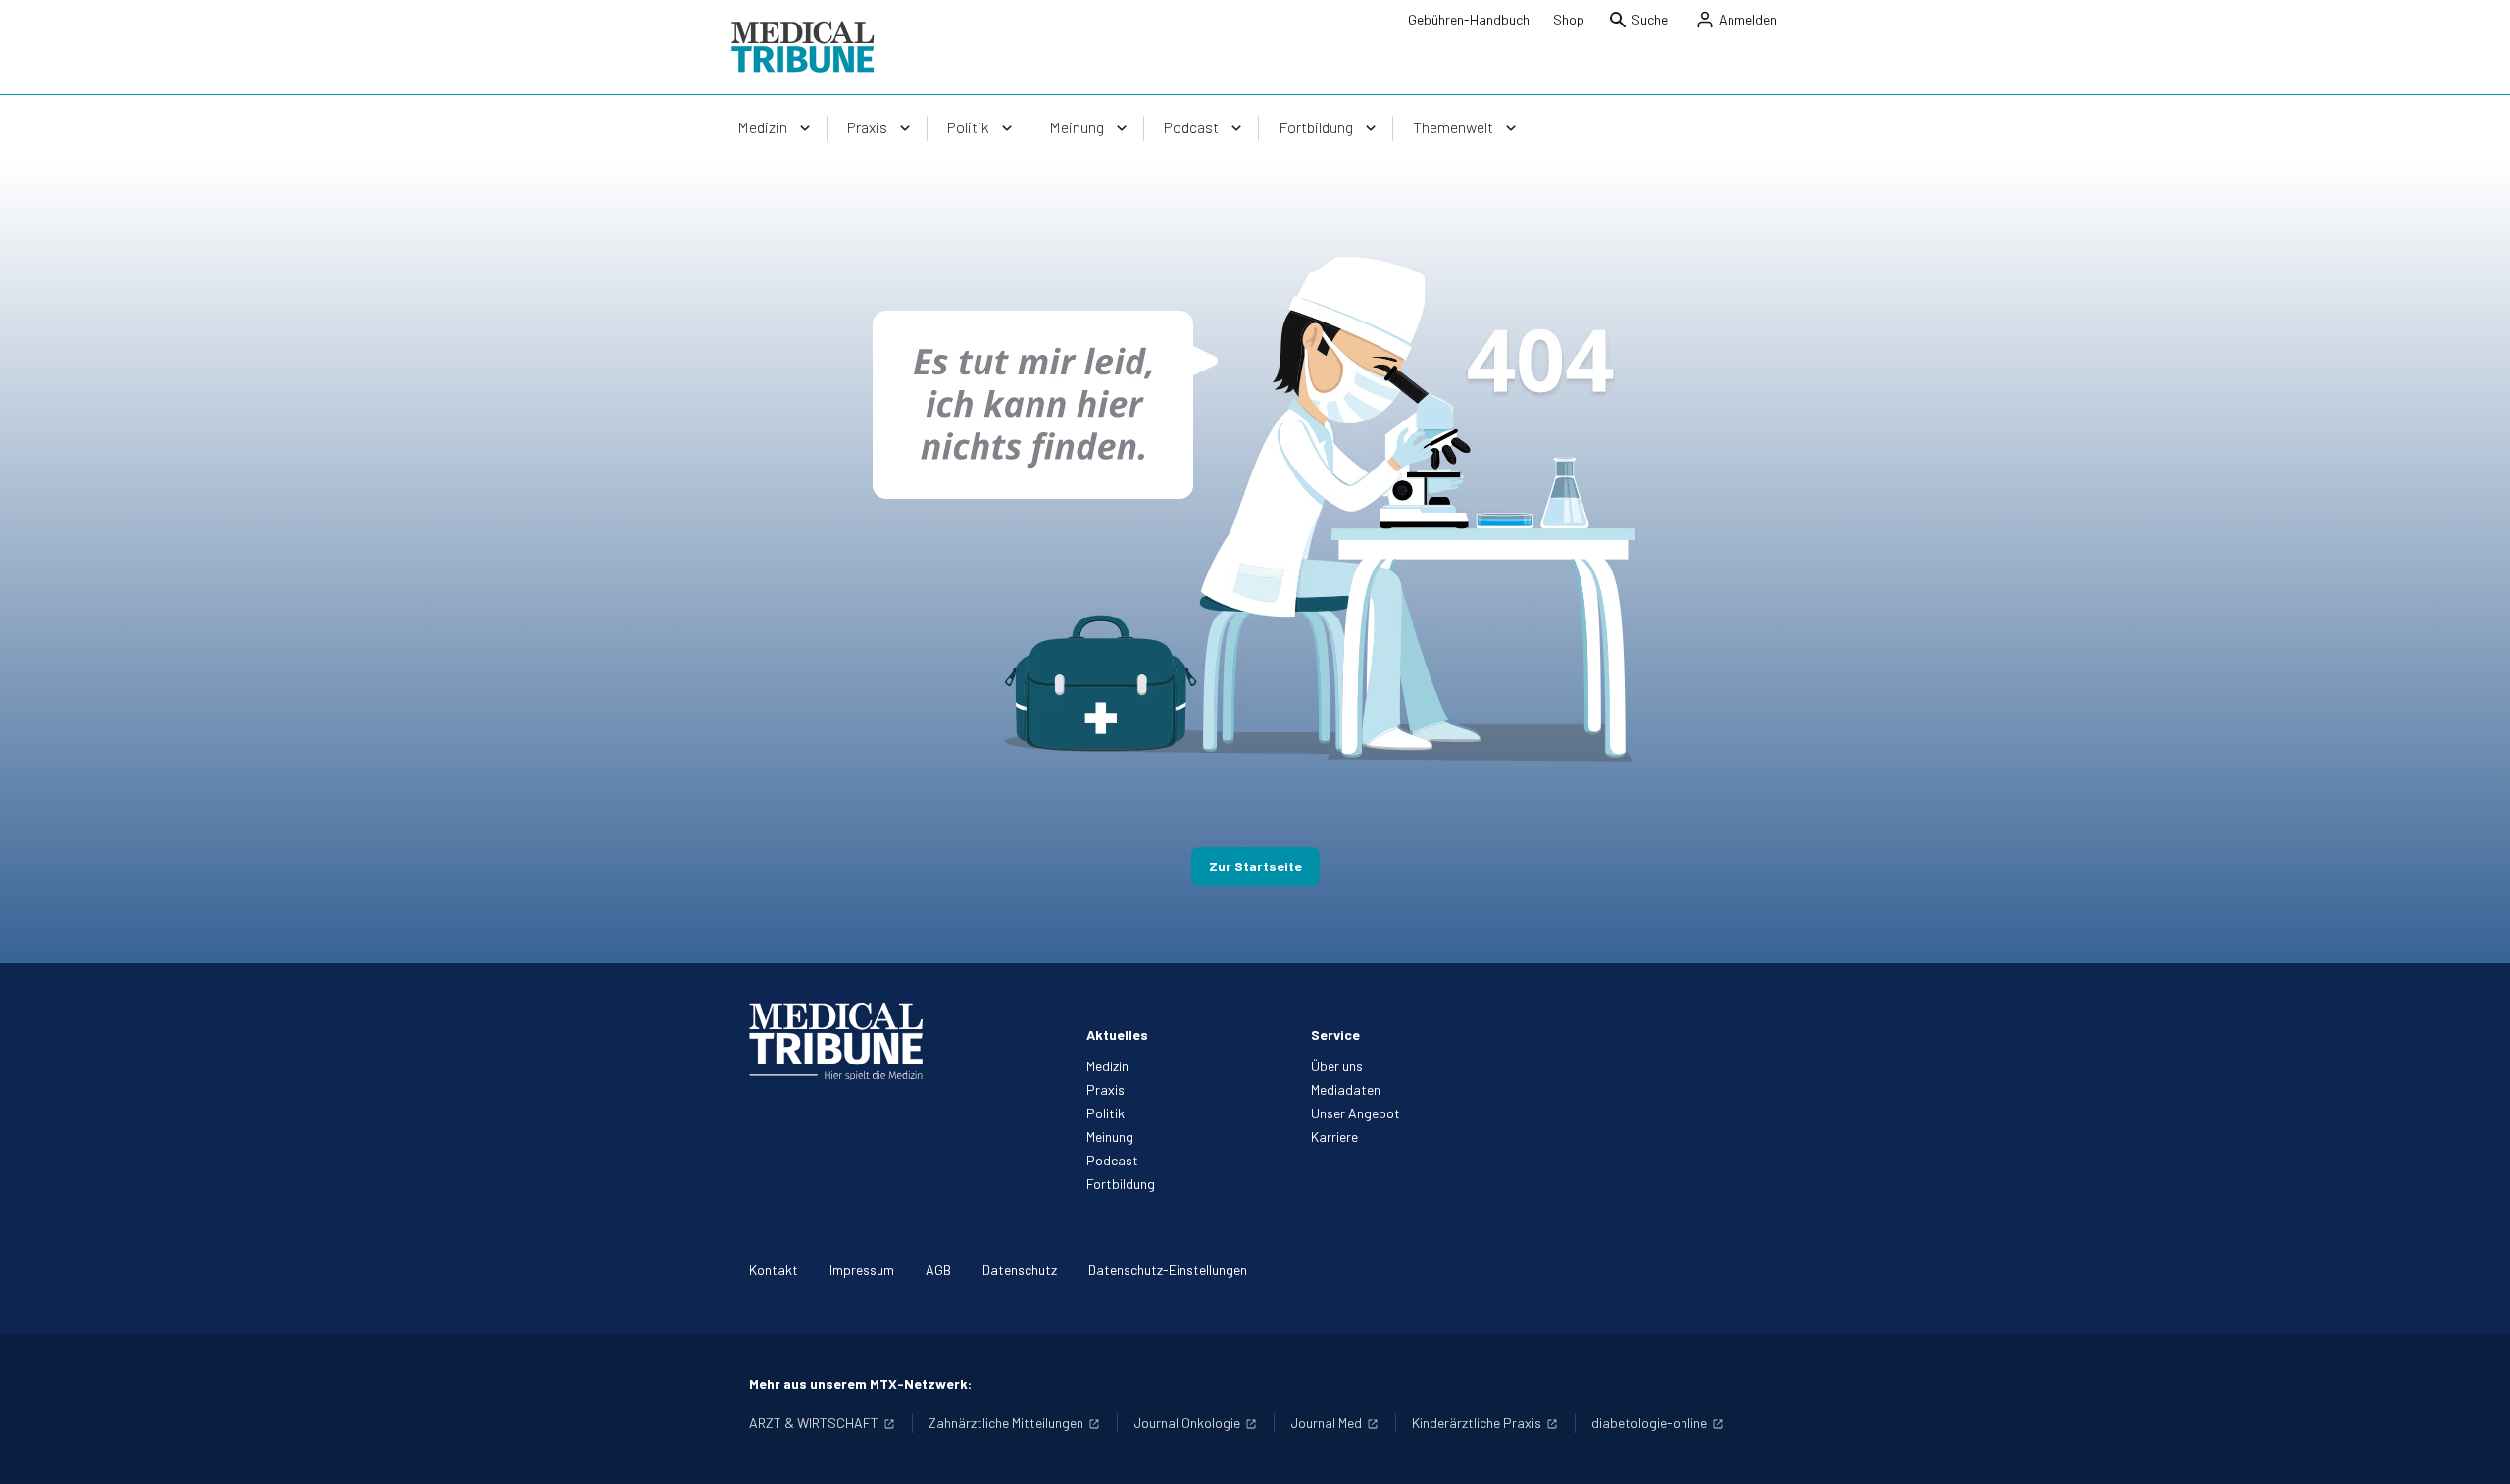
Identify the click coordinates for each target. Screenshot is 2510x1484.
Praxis (1105, 1089)
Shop (1569, 19)
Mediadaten (1346, 1089)
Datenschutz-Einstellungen (1168, 1270)
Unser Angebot (1355, 1113)
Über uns (1337, 1066)
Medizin (1107, 1066)
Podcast (1112, 1160)
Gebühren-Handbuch (1469, 19)
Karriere (1334, 1137)
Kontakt (774, 1270)
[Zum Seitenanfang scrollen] (2475, 1449)
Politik (1105, 1113)
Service (1335, 1035)
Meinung (1110, 1137)
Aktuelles (1117, 1035)
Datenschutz (1020, 1270)
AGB (938, 1270)
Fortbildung (1121, 1184)
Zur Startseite (1255, 866)
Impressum (862, 1270)
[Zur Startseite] (803, 47)
